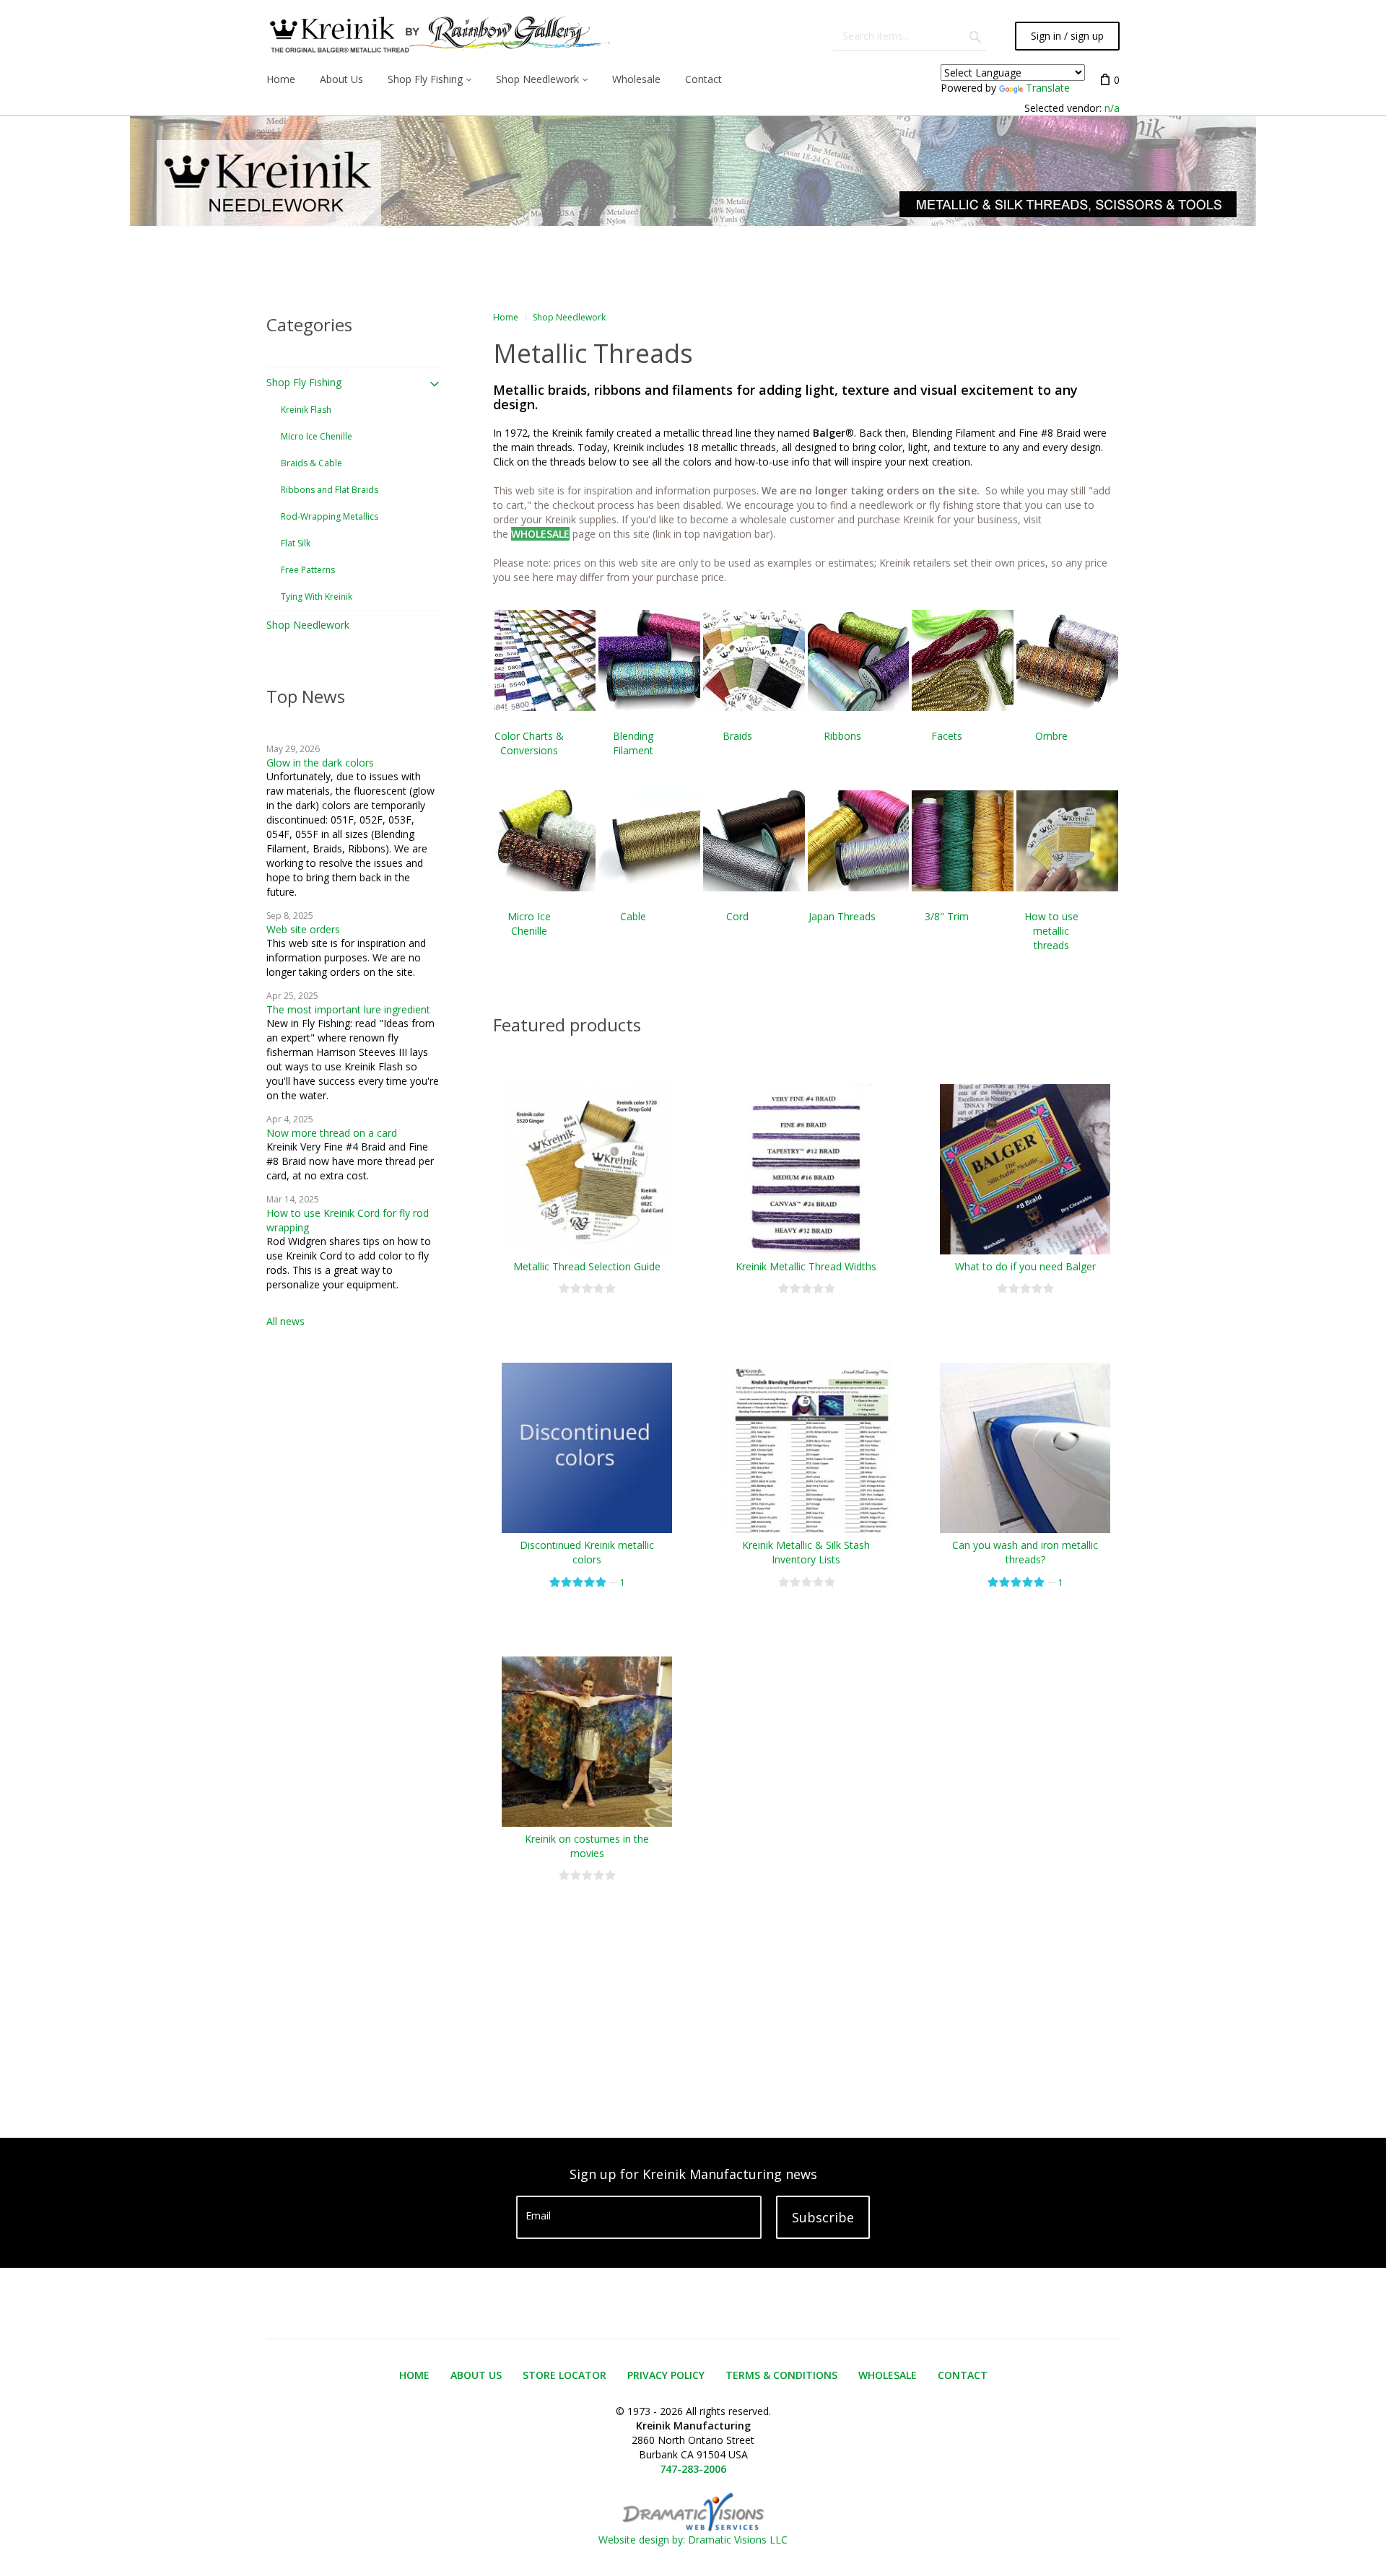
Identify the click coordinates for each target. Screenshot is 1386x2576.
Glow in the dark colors (320, 763)
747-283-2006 (693, 2469)
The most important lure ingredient (348, 1009)
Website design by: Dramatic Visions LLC (693, 2540)
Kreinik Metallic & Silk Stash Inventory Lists (806, 1552)
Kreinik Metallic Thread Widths (806, 1266)
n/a (1112, 108)
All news (286, 1321)
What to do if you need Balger (1025, 1266)
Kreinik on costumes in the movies (587, 1846)
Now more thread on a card (332, 1133)
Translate (1048, 88)
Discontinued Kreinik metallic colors (587, 1552)
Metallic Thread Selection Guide (587, 1266)
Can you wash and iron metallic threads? (1025, 1552)
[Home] (438, 36)
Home (506, 317)
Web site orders (303, 929)
